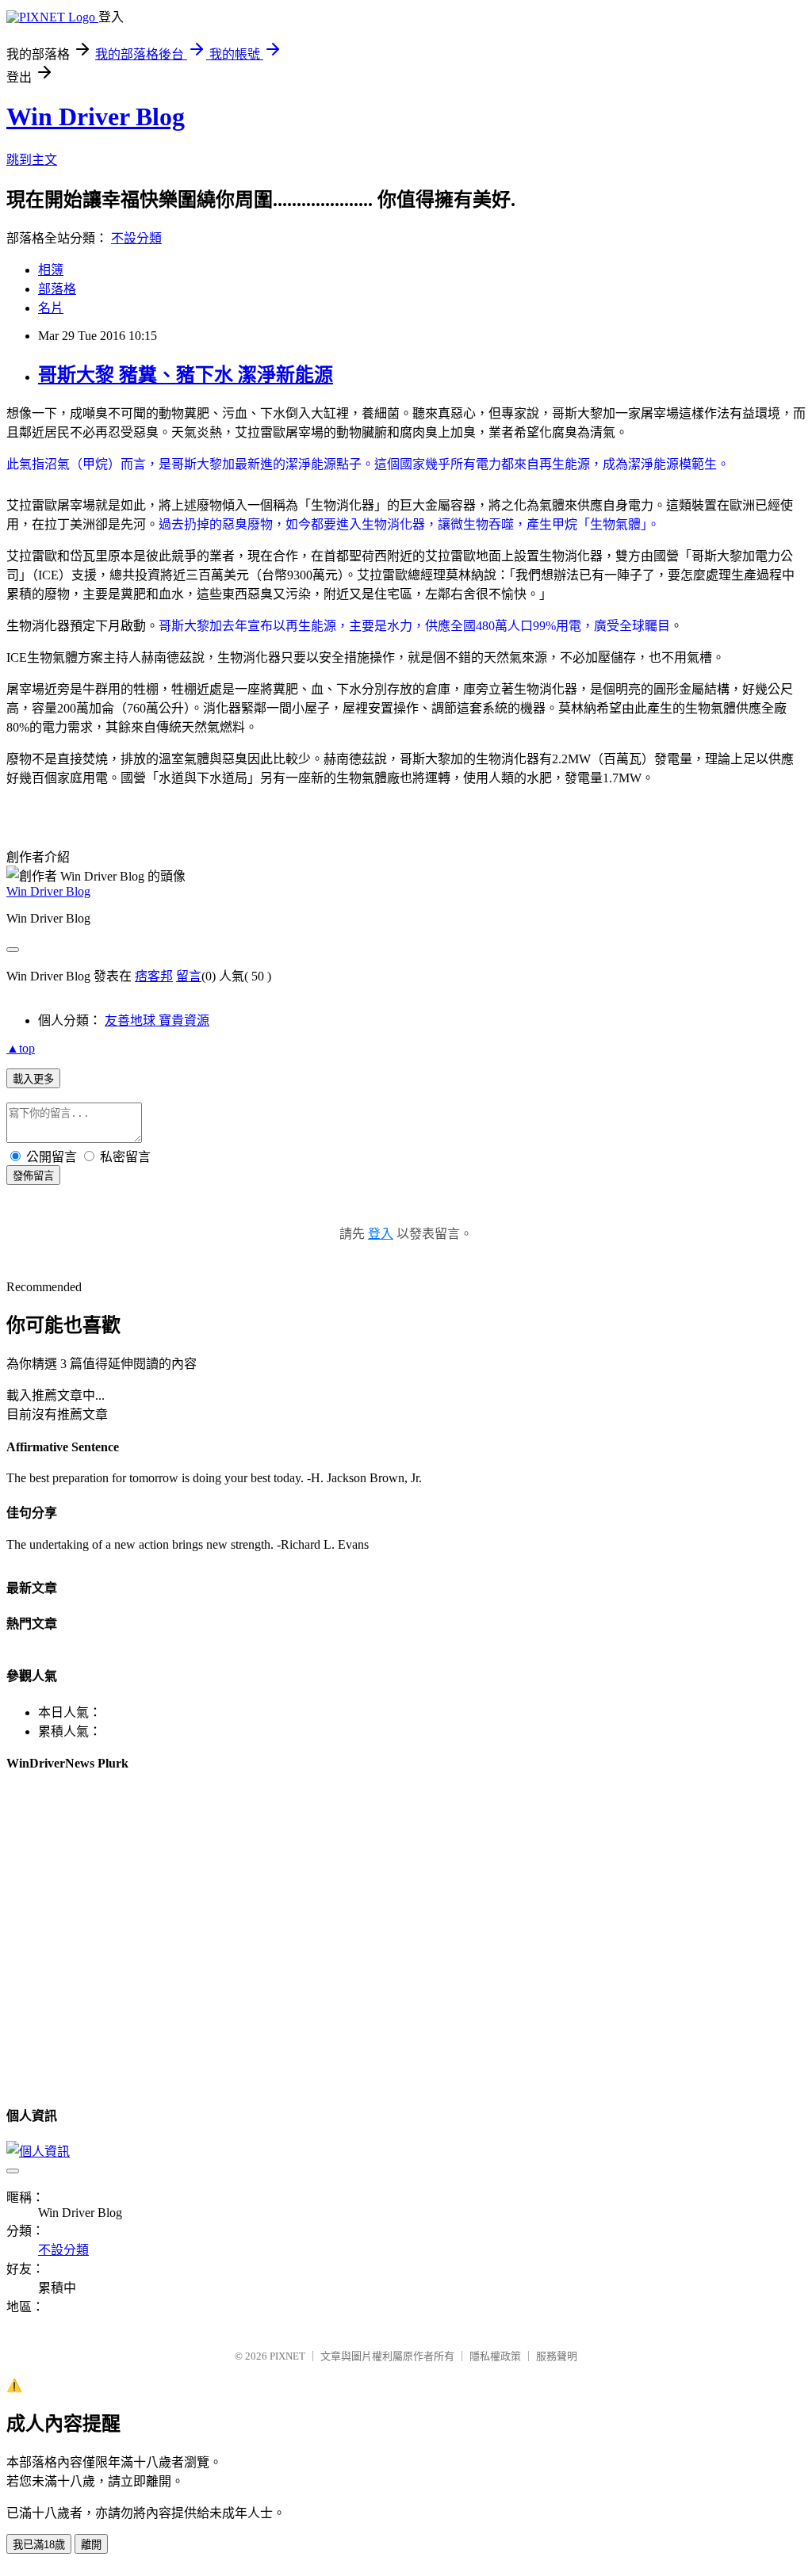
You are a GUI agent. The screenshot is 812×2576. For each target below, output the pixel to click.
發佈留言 (33, 1176)
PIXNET (287, 2356)
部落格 (57, 289)
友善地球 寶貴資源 (157, 1020)
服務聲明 (557, 2356)
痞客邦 (154, 976)
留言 (189, 976)
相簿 (51, 270)
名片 (51, 308)
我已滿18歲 (39, 2545)
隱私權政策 (495, 2356)
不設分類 (136, 238)
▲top (21, 1048)
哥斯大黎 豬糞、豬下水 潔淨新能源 (186, 375)
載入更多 (33, 1079)
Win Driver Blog (96, 117)
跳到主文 (32, 160)
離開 (91, 2545)
